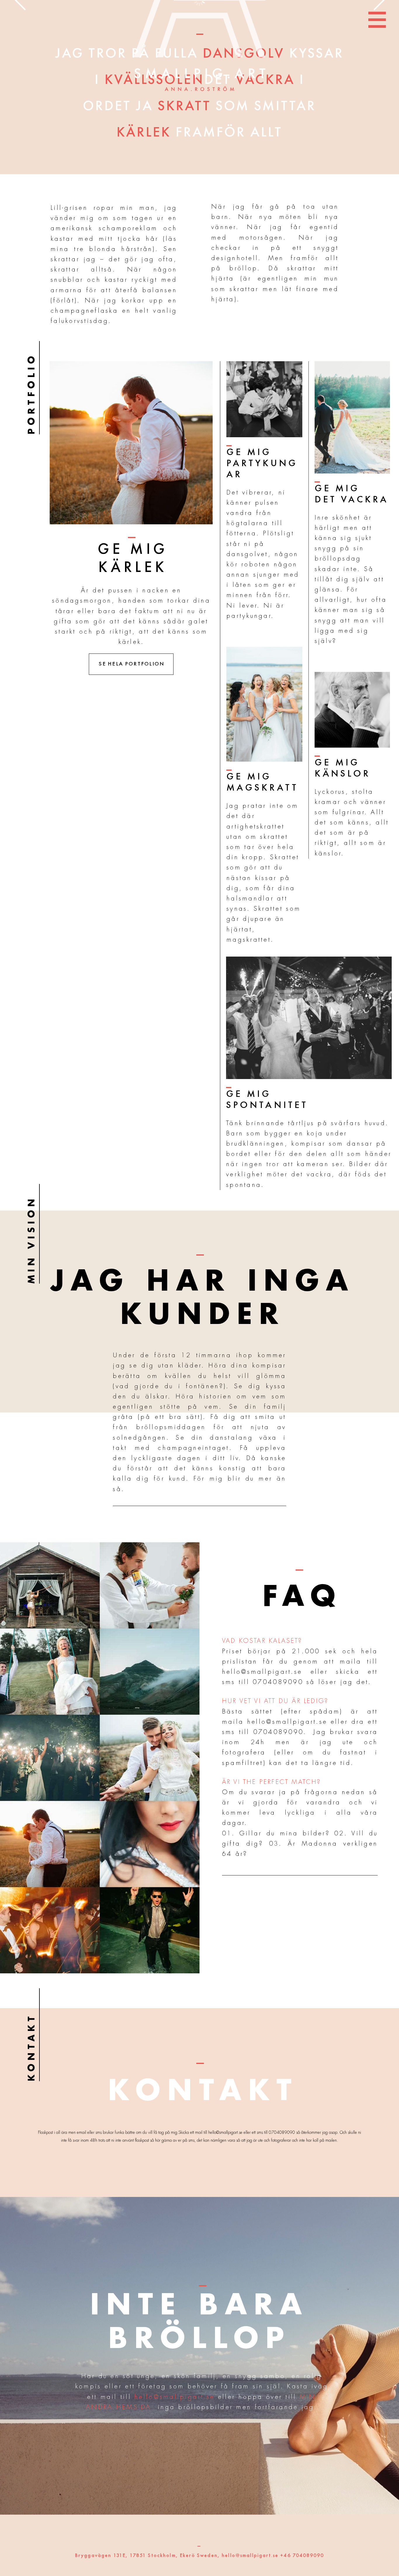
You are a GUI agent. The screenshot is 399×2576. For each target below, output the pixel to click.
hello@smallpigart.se (262, 1672)
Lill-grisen (69, 208)
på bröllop (234, 268)
